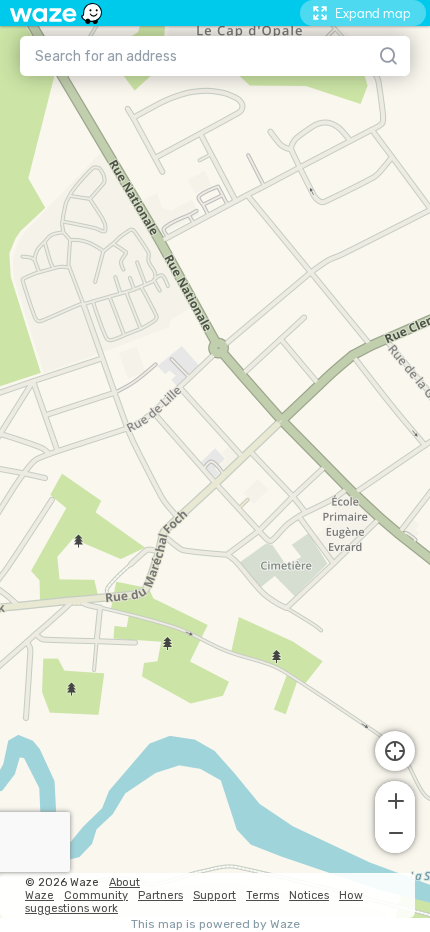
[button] (395, 799)
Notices (309, 895)
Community (96, 895)
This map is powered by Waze (215, 924)
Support (214, 895)
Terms (262, 895)
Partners (160, 895)
